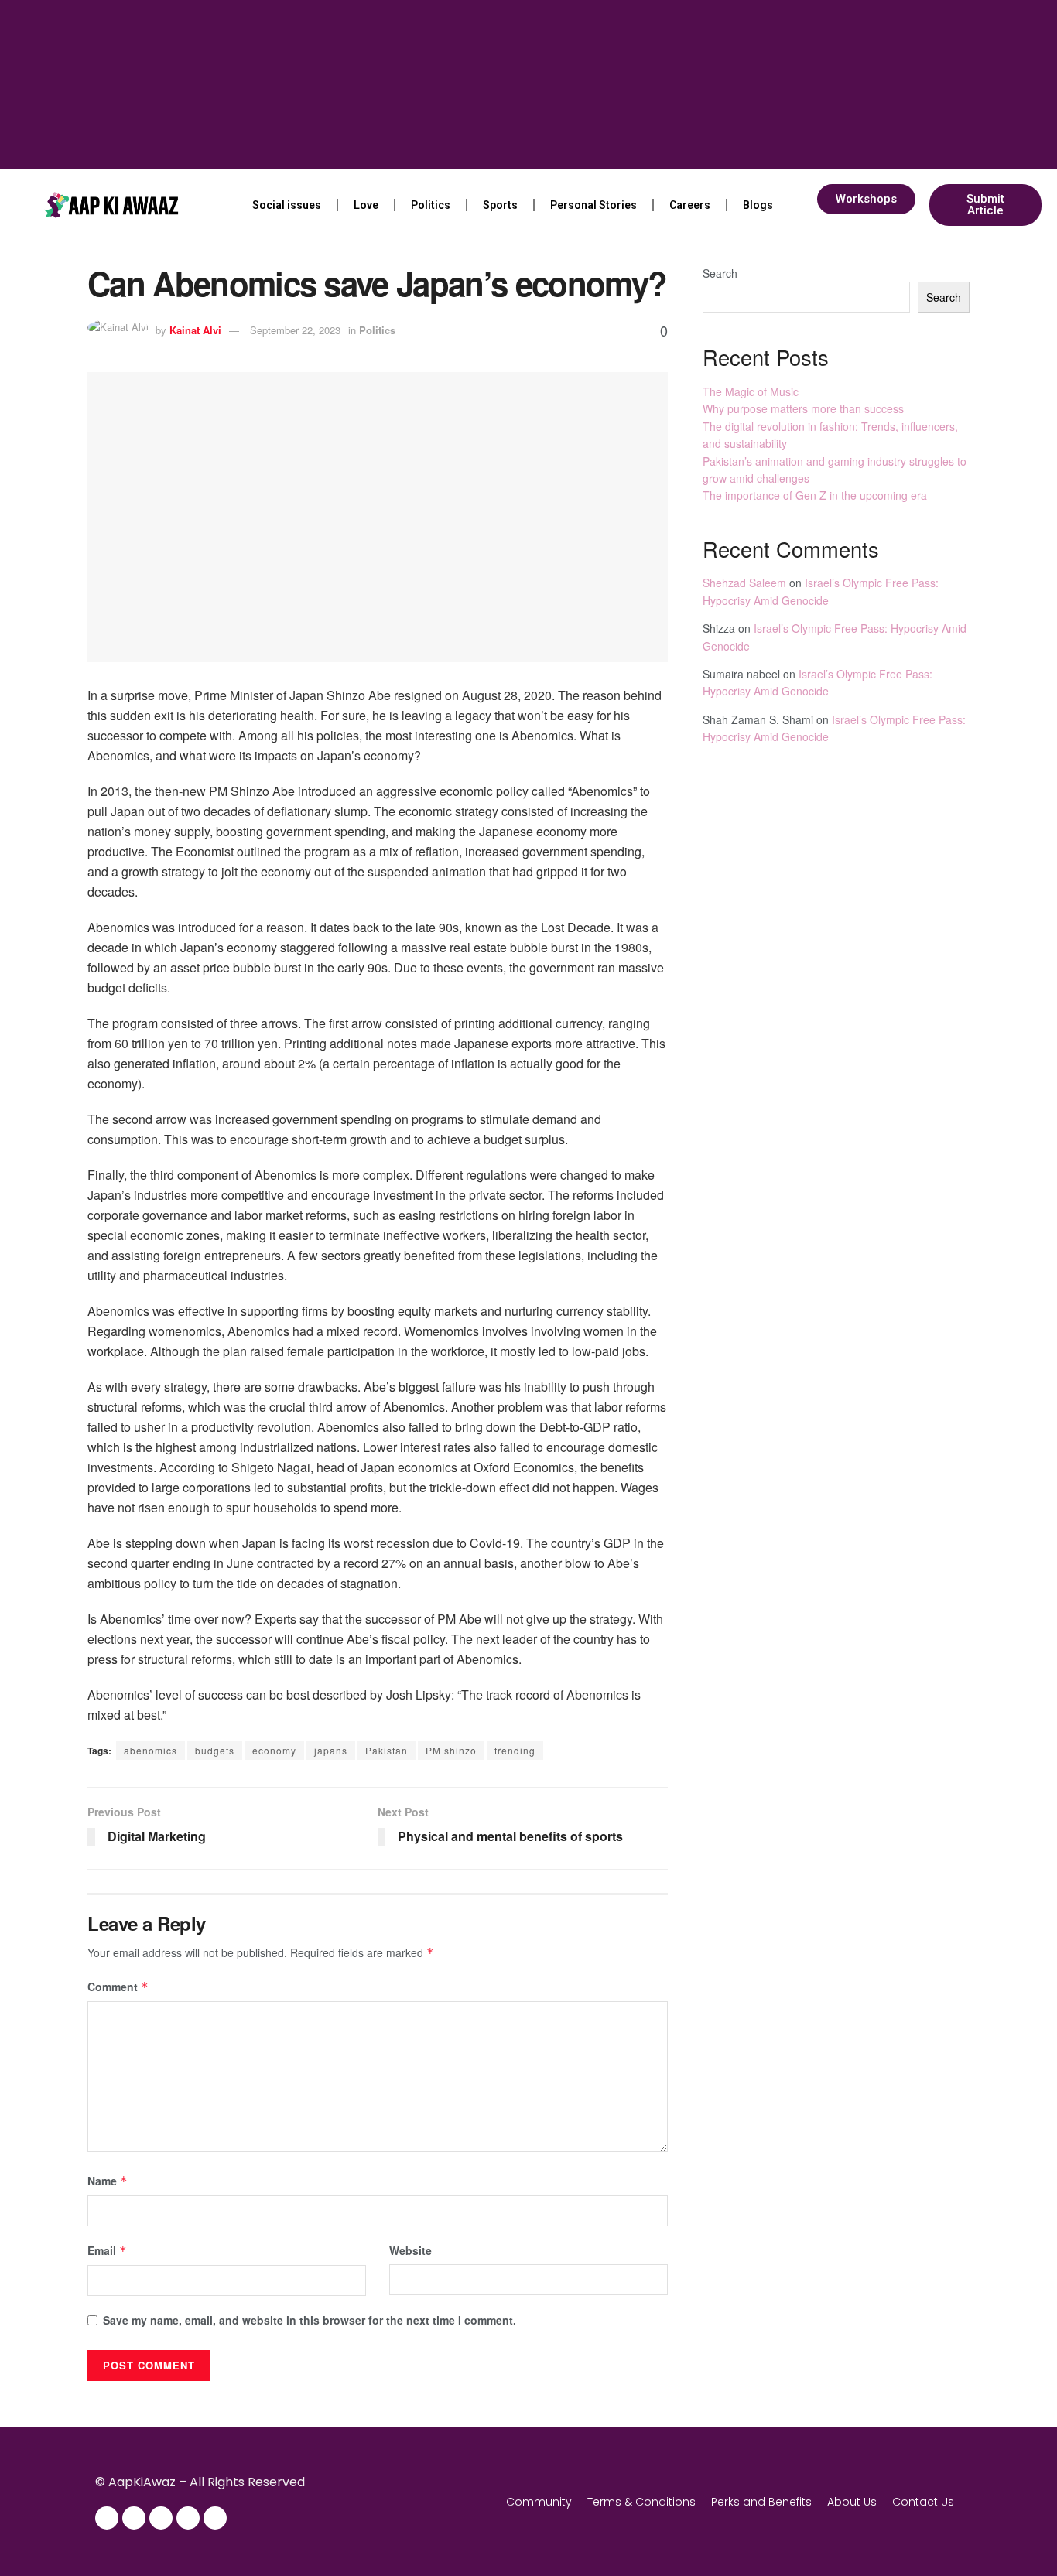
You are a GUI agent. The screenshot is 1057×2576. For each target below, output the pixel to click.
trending (515, 1750)
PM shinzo (451, 1750)
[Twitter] (161, 2518)
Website (410, 2250)
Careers (690, 205)
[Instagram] (134, 2518)
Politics (431, 205)
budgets (215, 1750)
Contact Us (923, 2502)
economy (274, 1750)
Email (107, 2250)
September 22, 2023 (295, 330)
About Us (852, 2502)
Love (366, 205)
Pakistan (387, 1750)
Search (720, 273)
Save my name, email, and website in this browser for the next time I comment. (310, 2320)
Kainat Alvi (195, 330)
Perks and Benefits (761, 2502)
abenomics (151, 1750)
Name (108, 2181)
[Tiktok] (215, 2518)
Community (539, 2502)
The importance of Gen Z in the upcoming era (815, 495)
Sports (500, 205)
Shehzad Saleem (744, 583)
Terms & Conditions (641, 2502)
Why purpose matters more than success (803, 408)
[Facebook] (107, 2518)
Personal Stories (593, 205)
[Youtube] (188, 2518)
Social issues (287, 205)
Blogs (758, 205)
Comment (118, 1987)
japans (331, 1750)
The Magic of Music (751, 391)
